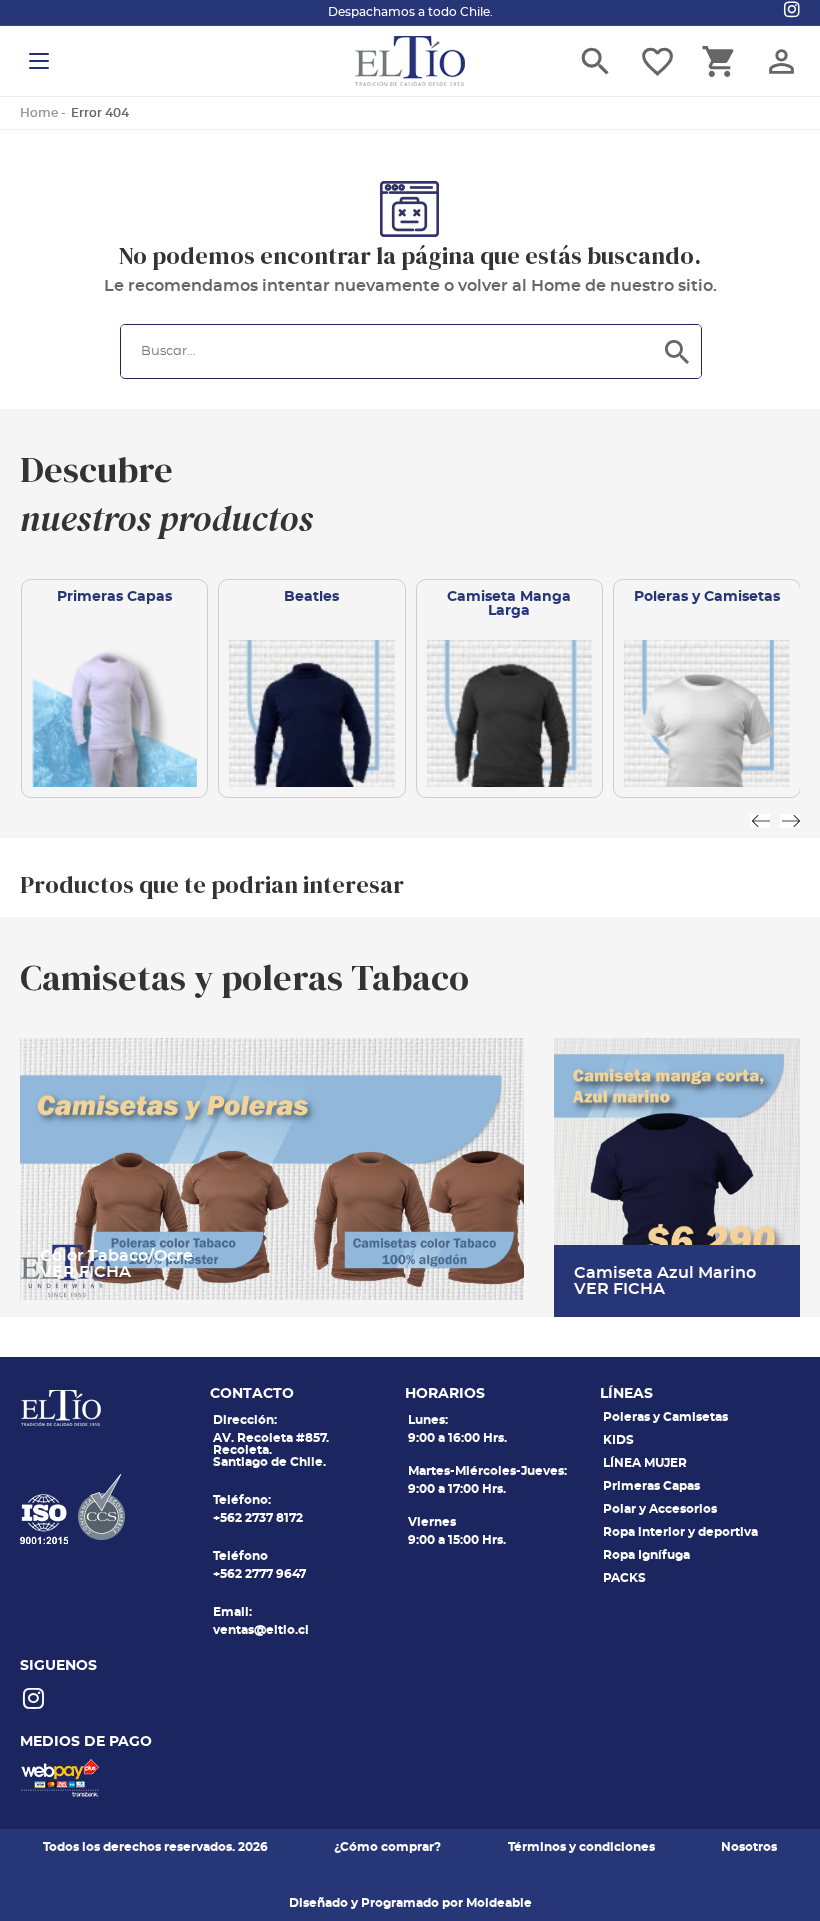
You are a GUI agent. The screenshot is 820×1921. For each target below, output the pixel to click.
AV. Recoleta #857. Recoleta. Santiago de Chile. (271, 1450)
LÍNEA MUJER (645, 1463)
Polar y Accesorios (660, 1509)
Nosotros (749, 1847)
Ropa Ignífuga (646, 1555)
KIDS (618, 1440)
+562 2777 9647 (259, 1574)
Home (39, 113)
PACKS (624, 1578)
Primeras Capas (651, 1486)
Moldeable (499, 1903)
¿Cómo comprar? (387, 1847)
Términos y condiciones (581, 1847)
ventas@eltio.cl (261, 1630)
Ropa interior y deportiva (680, 1532)
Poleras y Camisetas (665, 1417)
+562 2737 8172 (258, 1518)
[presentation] (760, 821)
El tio (410, 61)
